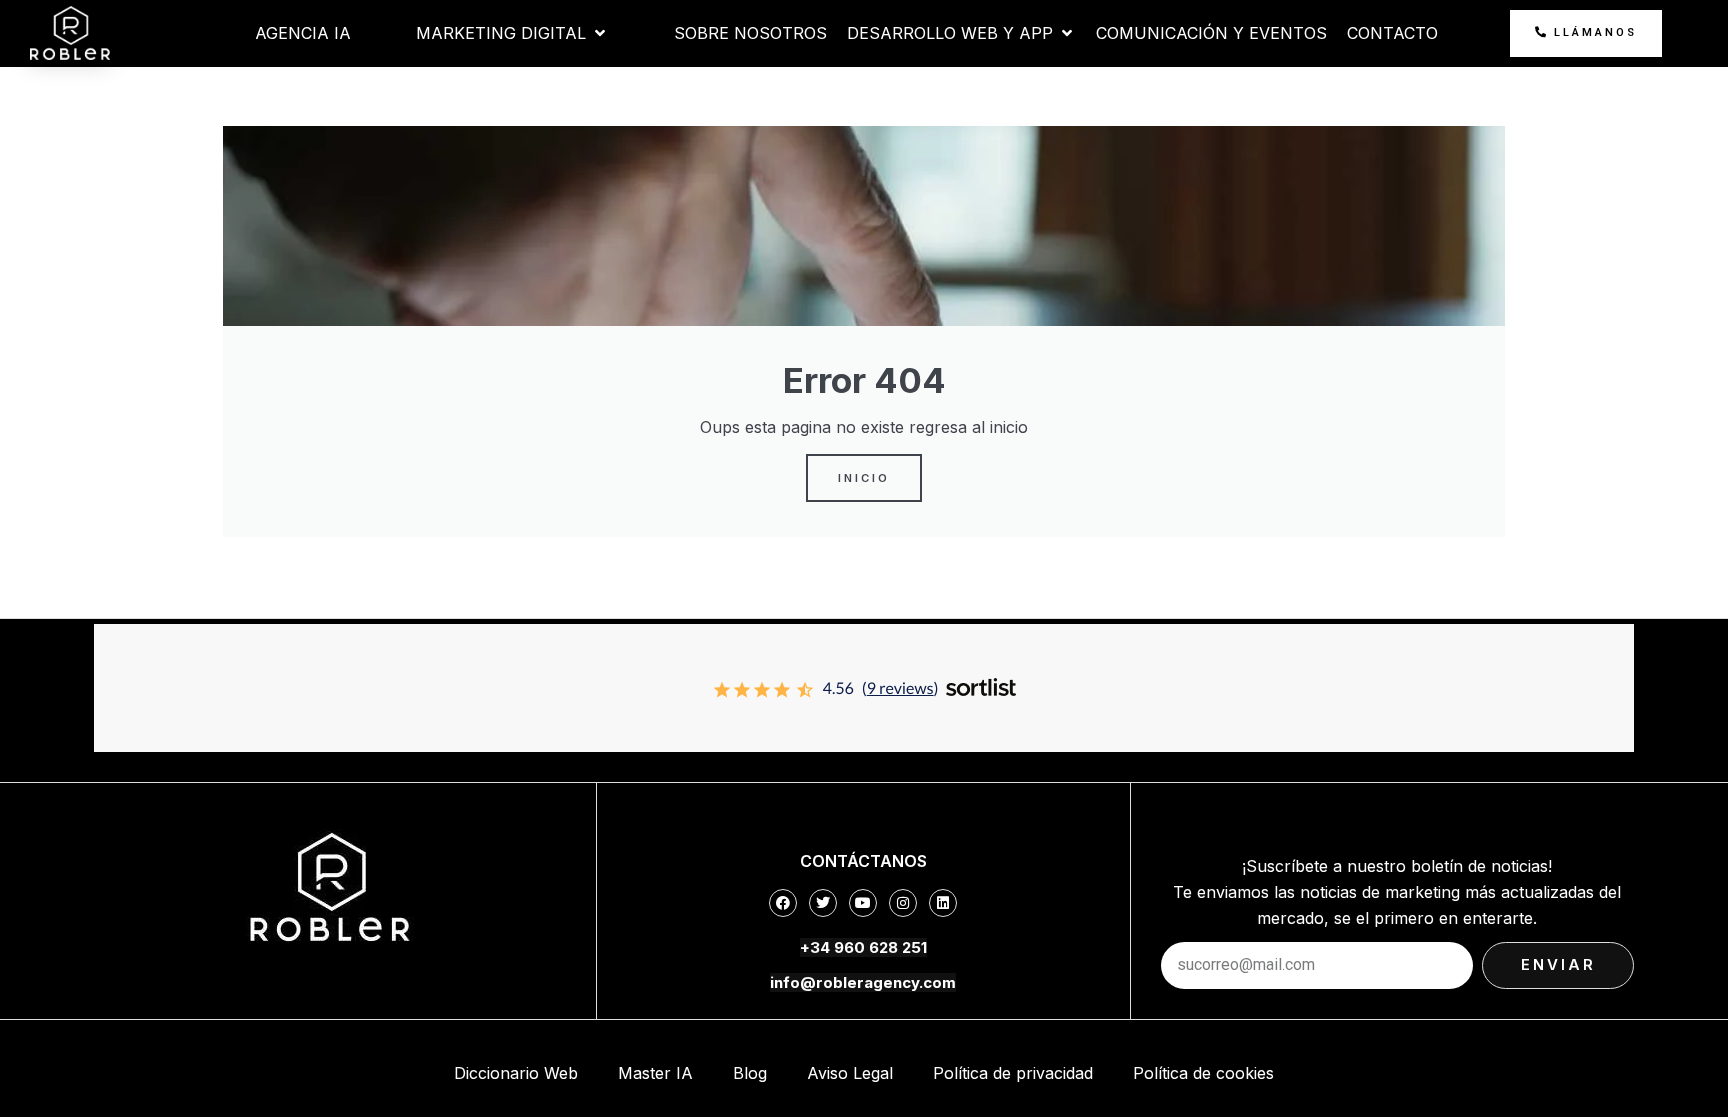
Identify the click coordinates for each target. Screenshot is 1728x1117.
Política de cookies (1203, 1073)
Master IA (655, 1073)
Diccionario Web (516, 1073)
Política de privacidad (1013, 1073)
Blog (750, 1073)
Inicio (864, 478)
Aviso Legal (850, 1073)
